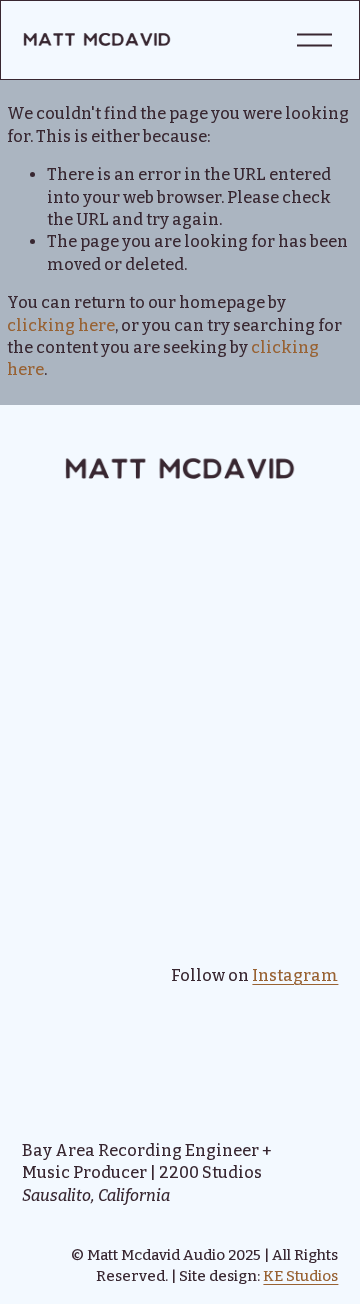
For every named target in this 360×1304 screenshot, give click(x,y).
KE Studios (300, 1276)
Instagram (295, 975)
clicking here (61, 325)
